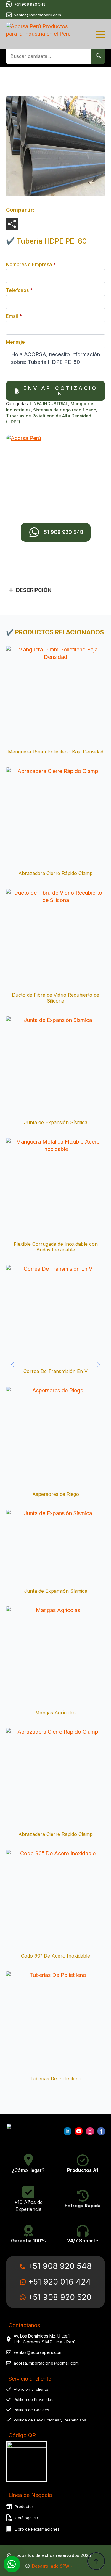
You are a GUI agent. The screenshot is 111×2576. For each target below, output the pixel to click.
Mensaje (15, 342)
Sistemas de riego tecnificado (65, 410)
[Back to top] (96, 2561)
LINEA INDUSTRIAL (49, 404)
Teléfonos (19, 290)
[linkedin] (67, 2131)
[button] (98, 56)
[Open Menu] (100, 34)
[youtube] (79, 2131)
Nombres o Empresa (31, 264)
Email (14, 316)
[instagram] (90, 2131)
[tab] (30, 590)
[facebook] (101, 2131)
